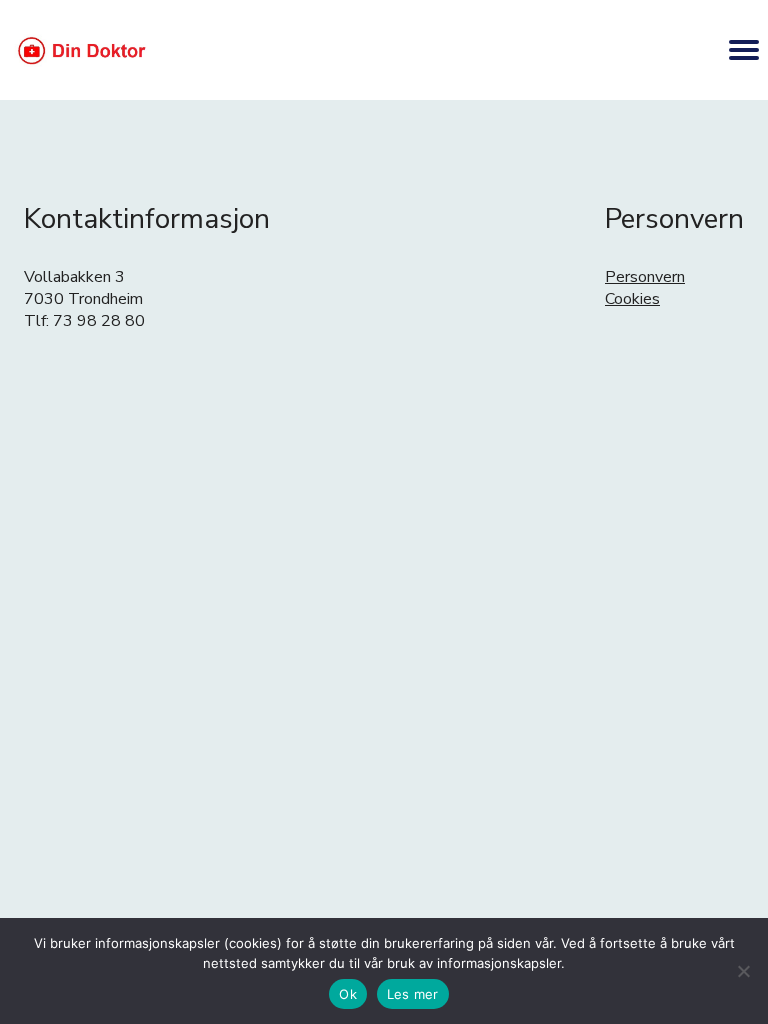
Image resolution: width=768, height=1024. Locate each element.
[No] (743, 971)
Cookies (632, 299)
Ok (348, 994)
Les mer (413, 994)
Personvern (645, 277)
